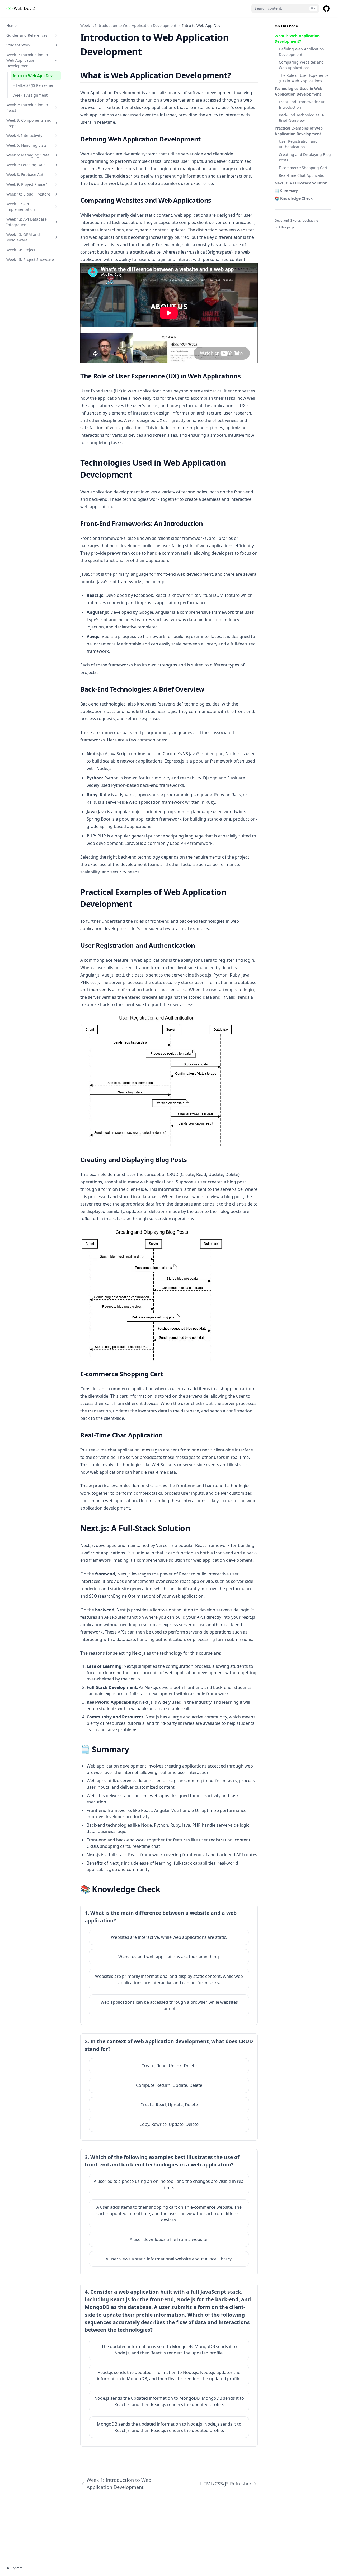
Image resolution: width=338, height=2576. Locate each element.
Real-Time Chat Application (303, 175)
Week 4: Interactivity (24, 135)
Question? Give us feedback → (297, 220)
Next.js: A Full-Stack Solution (301, 183)
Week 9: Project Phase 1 (27, 184)
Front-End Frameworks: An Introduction (302, 104)
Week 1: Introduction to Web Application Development (27, 60)
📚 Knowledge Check (294, 198)
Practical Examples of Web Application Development (299, 131)
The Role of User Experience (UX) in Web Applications (304, 78)
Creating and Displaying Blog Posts (305, 157)
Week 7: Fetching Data (26, 165)
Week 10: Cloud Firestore (28, 194)
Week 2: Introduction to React (27, 108)
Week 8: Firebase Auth (26, 175)
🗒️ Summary (286, 191)
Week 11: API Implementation (21, 207)
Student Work (18, 45)
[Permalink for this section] (236, 75)
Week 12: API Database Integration (27, 222)
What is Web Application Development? (297, 39)
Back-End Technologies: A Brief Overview (301, 118)
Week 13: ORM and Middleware (23, 237)
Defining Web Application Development (301, 52)
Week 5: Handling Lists (26, 145)
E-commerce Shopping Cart (303, 168)
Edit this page (285, 227)
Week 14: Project (21, 250)
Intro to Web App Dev (33, 76)
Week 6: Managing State (28, 155)
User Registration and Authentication (298, 144)
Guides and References (27, 35)
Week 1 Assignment (30, 95)
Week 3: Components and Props (29, 123)
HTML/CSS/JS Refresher (33, 85)
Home (11, 25)
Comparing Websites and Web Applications (301, 65)
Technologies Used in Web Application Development (299, 91)
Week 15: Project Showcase (30, 259)
